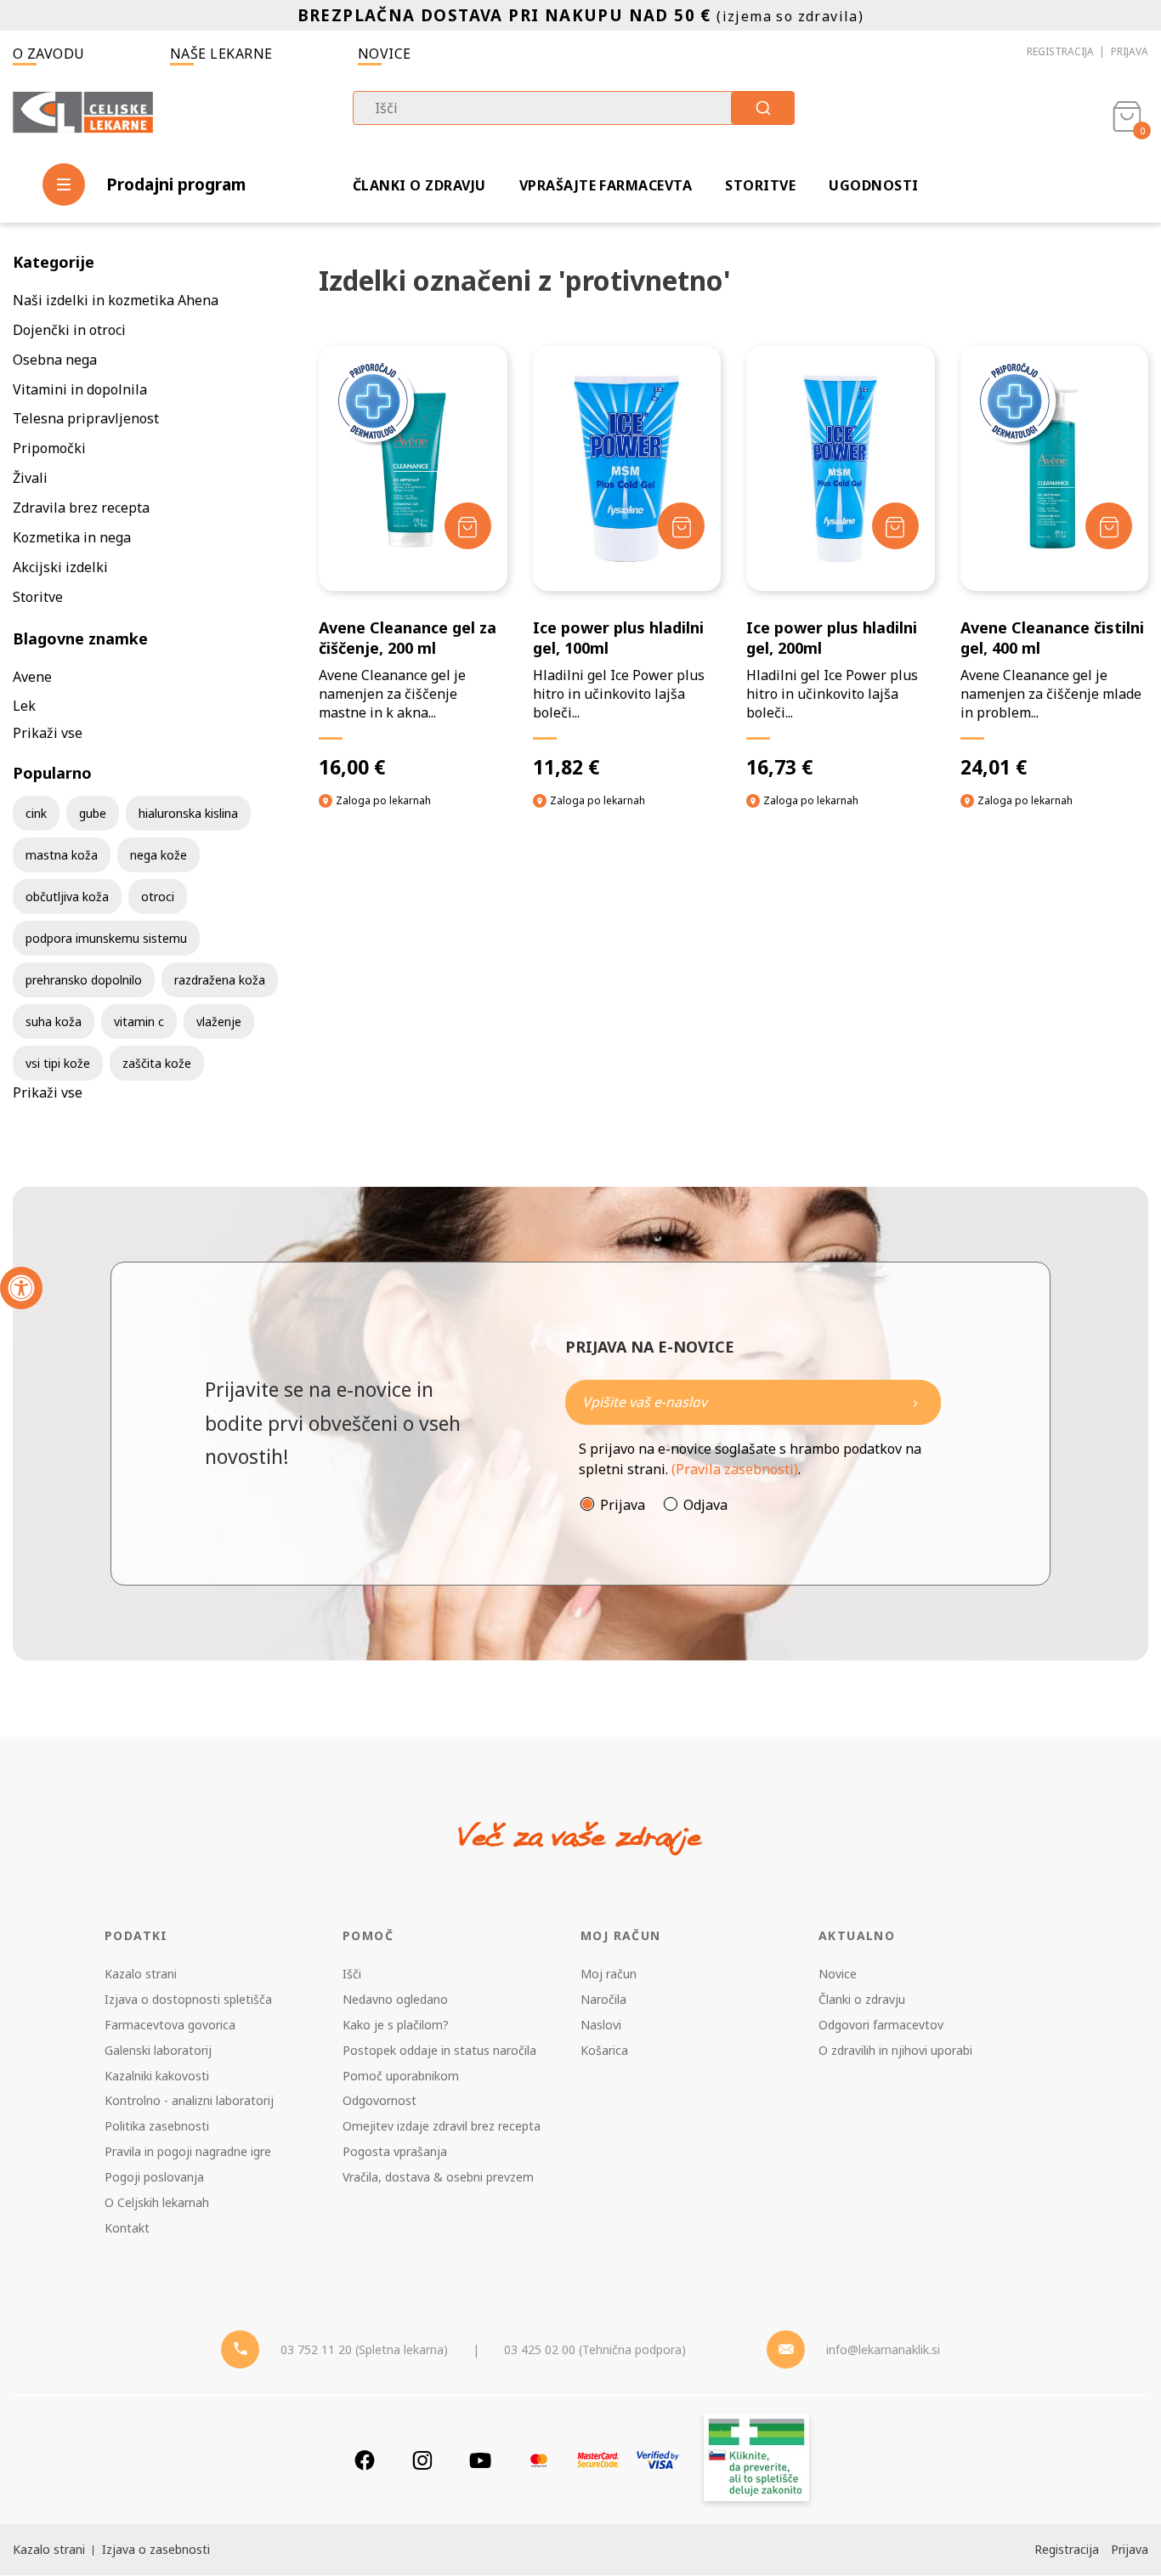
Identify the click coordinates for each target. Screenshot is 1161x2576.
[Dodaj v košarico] (468, 526)
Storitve (760, 185)
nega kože (159, 855)
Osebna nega (55, 360)
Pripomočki (49, 448)
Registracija (1060, 51)
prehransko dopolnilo (84, 980)
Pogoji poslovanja (154, 2177)
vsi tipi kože (58, 1063)
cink (36, 813)
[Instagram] (422, 2460)
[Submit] (763, 108)
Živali (30, 478)
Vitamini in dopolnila (80, 389)
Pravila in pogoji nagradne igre (188, 2151)
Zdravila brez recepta (81, 508)
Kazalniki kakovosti (157, 2076)
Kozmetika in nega (72, 537)
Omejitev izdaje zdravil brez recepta (442, 2126)
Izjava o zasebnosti (156, 2549)
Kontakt (127, 2228)
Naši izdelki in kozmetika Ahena (116, 300)
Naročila (603, 1999)
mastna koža (62, 855)
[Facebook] (365, 2460)
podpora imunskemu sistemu (106, 938)
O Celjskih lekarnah (157, 2202)
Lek (24, 706)
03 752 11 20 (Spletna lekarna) (364, 2349)
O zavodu (49, 54)
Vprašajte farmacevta (606, 185)
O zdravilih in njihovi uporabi (895, 2050)
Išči (352, 1974)
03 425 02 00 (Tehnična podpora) (595, 2349)
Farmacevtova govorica (170, 2025)
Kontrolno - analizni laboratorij (189, 2100)
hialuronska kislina (188, 813)
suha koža (54, 1021)
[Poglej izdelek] (627, 469)
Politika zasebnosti (157, 2126)
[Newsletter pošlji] (915, 1402)
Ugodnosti (873, 185)
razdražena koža (220, 980)
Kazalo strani (141, 1974)
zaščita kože (157, 1063)
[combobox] (574, 108)
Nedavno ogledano (395, 1999)
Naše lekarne (221, 54)
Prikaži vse (48, 733)
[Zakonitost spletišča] (756, 2460)
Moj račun (609, 1974)
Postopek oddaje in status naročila (439, 2050)
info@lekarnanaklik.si (883, 2349)
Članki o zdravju (419, 185)
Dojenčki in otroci (69, 330)
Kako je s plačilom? (396, 2025)
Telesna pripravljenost (86, 418)
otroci (158, 896)
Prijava (1130, 51)
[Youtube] (480, 2460)
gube (93, 813)
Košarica (604, 2050)
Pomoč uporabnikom (401, 2076)
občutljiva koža (67, 896)
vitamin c (139, 1021)
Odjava (705, 1505)
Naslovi (601, 2025)
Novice (385, 54)
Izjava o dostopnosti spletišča (188, 1999)
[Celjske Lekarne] (83, 114)
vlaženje (219, 1021)
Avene (32, 677)
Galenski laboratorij (158, 2050)
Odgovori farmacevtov (881, 2025)
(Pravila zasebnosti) (735, 1469)
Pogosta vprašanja (395, 2151)
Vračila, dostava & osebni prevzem (438, 2177)
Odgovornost (379, 2100)
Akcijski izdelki (60, 567)
